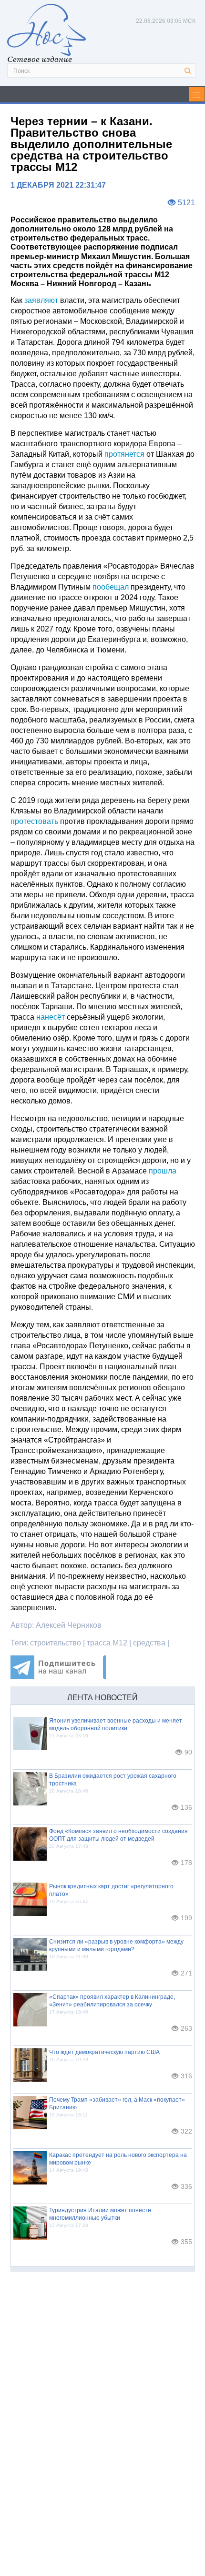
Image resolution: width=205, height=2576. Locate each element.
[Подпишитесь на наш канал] (58, 1677)
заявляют (41, 300)
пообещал (111, 587)
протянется (124, 454)
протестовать (34, 821)
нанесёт (51, 1017)
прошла (163, 1171)
